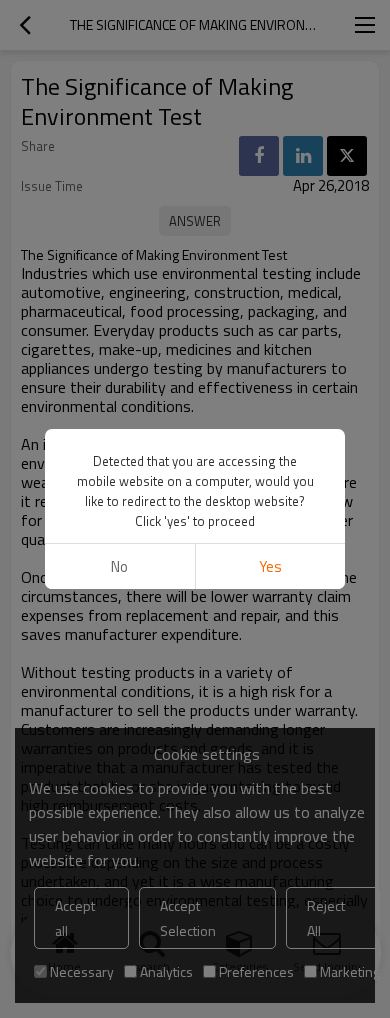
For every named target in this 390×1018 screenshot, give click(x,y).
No (119, 566)
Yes (270, 566)
